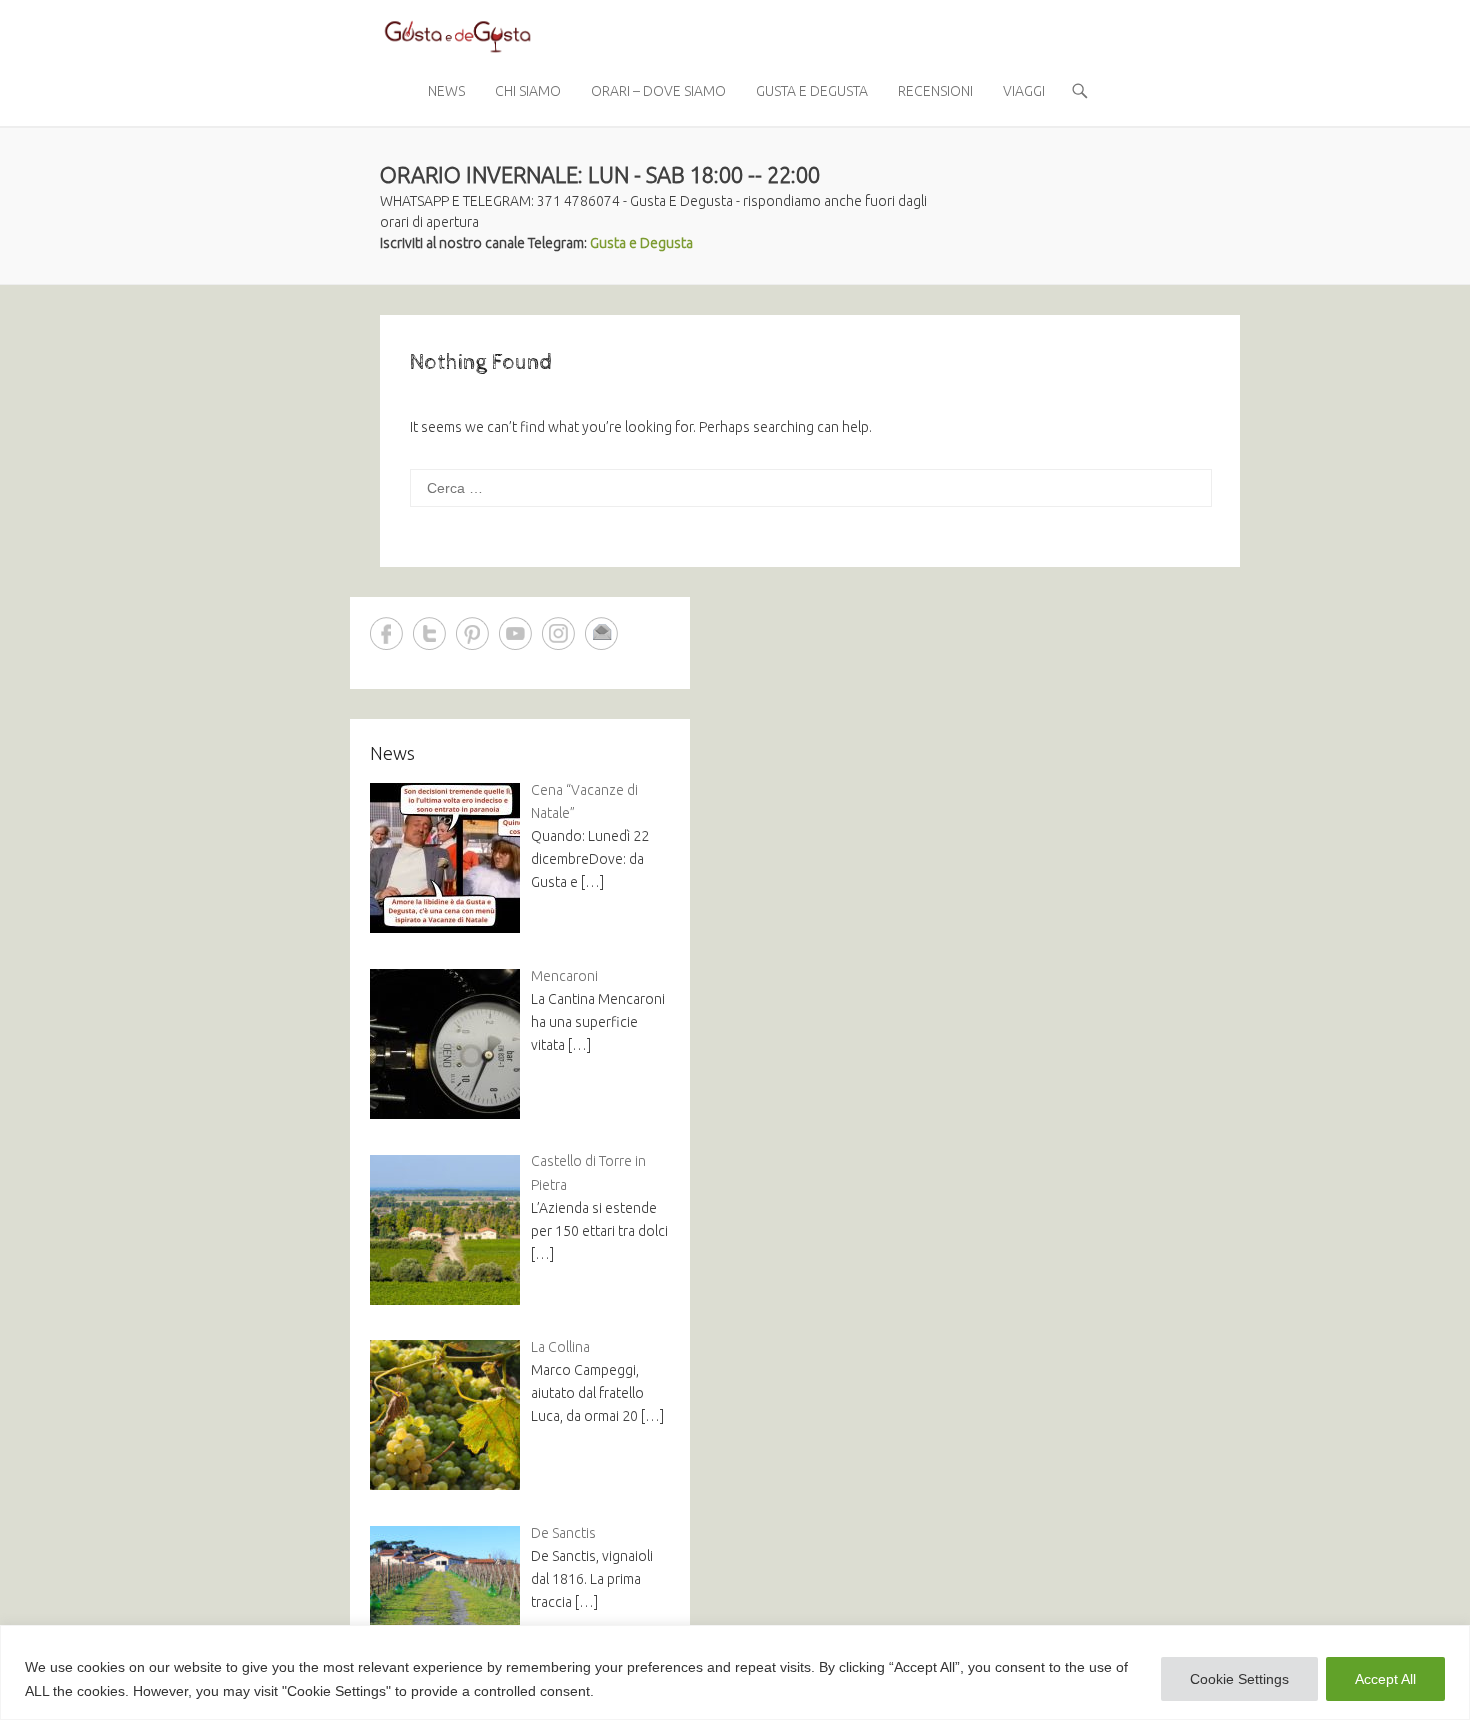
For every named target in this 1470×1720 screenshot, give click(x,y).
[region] (735, 1672)
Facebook (386, 633)
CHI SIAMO (528, 91)
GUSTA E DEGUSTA (812, 91)
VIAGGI (1024, 91)
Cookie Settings (1239, 1679)
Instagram (558, 633)
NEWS (446, 91)
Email (601, 633)
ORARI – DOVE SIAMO (658, 91)
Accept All (1385, 1679)
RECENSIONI (935, 91)
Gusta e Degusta (641, 243)
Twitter (429, 633)
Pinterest (472, 633)
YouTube (515, 633)
